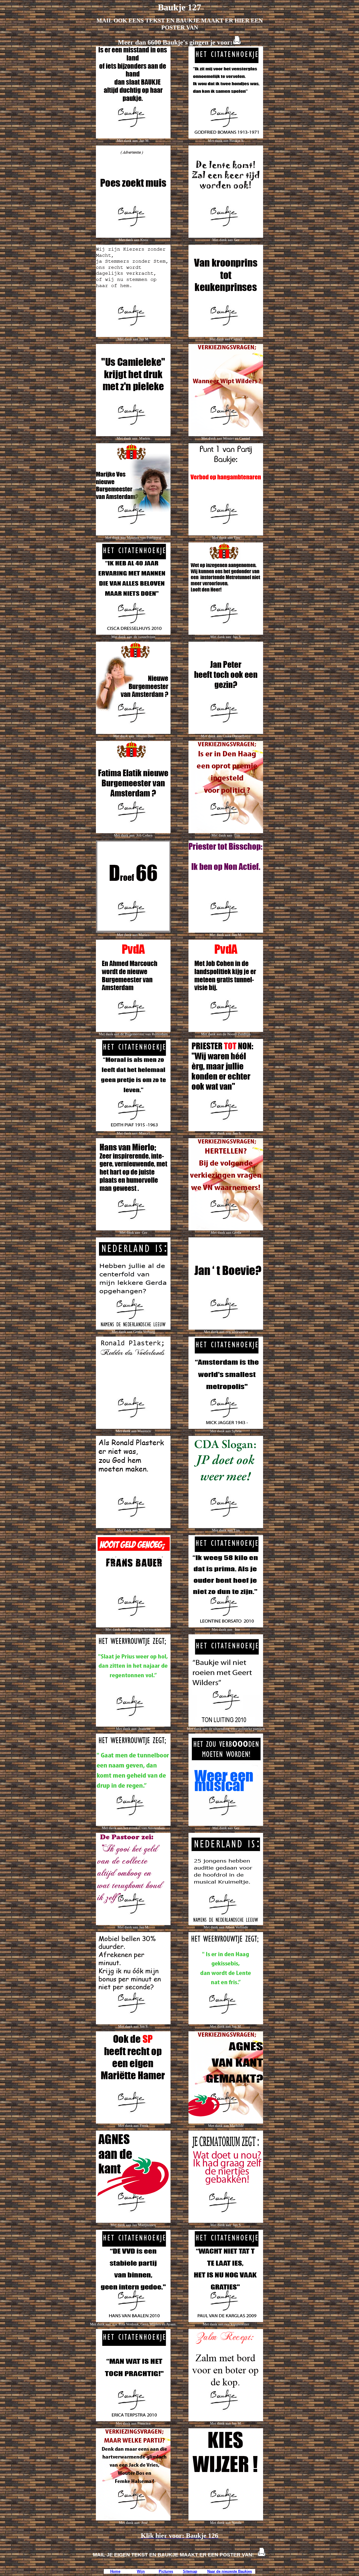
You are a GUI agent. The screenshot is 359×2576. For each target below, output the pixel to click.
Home (115, 2571)
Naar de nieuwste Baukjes (230, 2571)
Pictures (166, 2571)
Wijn (141, 2571)
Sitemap (190, 2571)
